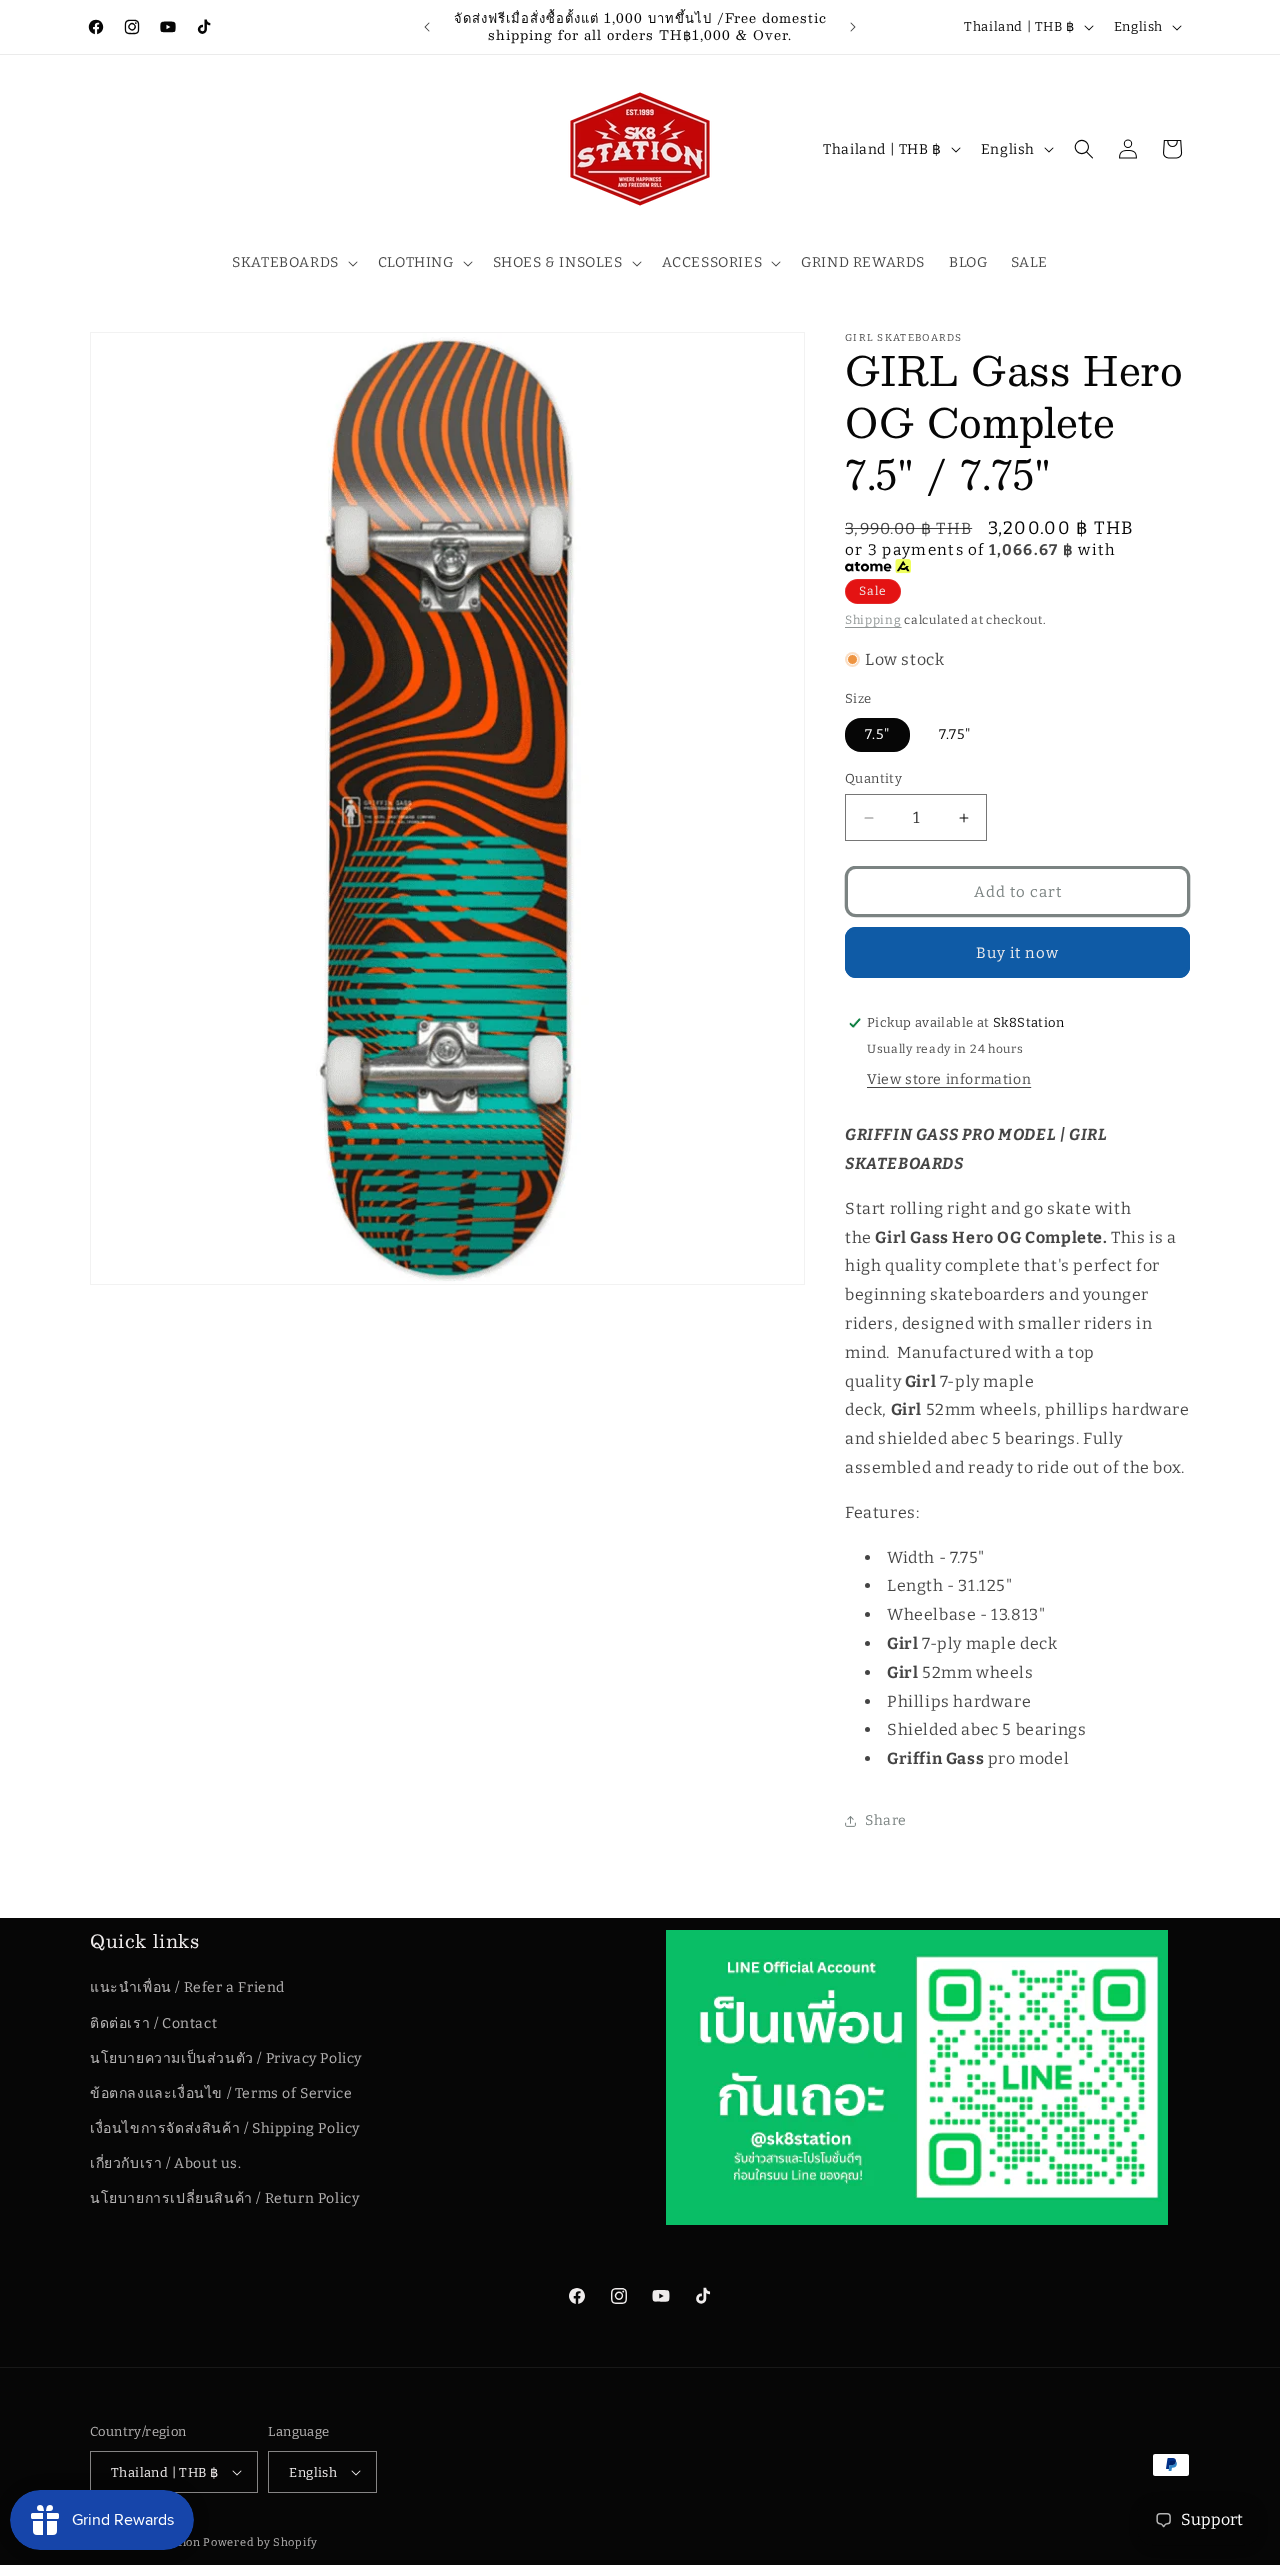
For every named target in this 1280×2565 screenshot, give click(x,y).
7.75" (955, 734)
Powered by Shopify (260, 2542)
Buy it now (1017, 953)
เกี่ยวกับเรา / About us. (166, 2163)
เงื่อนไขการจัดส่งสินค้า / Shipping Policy (225, 2128)
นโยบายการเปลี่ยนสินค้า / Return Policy (224, 2199)
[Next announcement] (853, 27)
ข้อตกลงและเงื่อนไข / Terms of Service (221, 2093)
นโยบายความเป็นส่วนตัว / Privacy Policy (226, 2058)
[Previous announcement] (427, 27)
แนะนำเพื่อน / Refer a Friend (187, 1987)
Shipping (873, 620)
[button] (293, 263)
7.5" (877, 734)
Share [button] (886, 1820)
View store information (949, 1079)
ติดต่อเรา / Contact (153, 2023)
